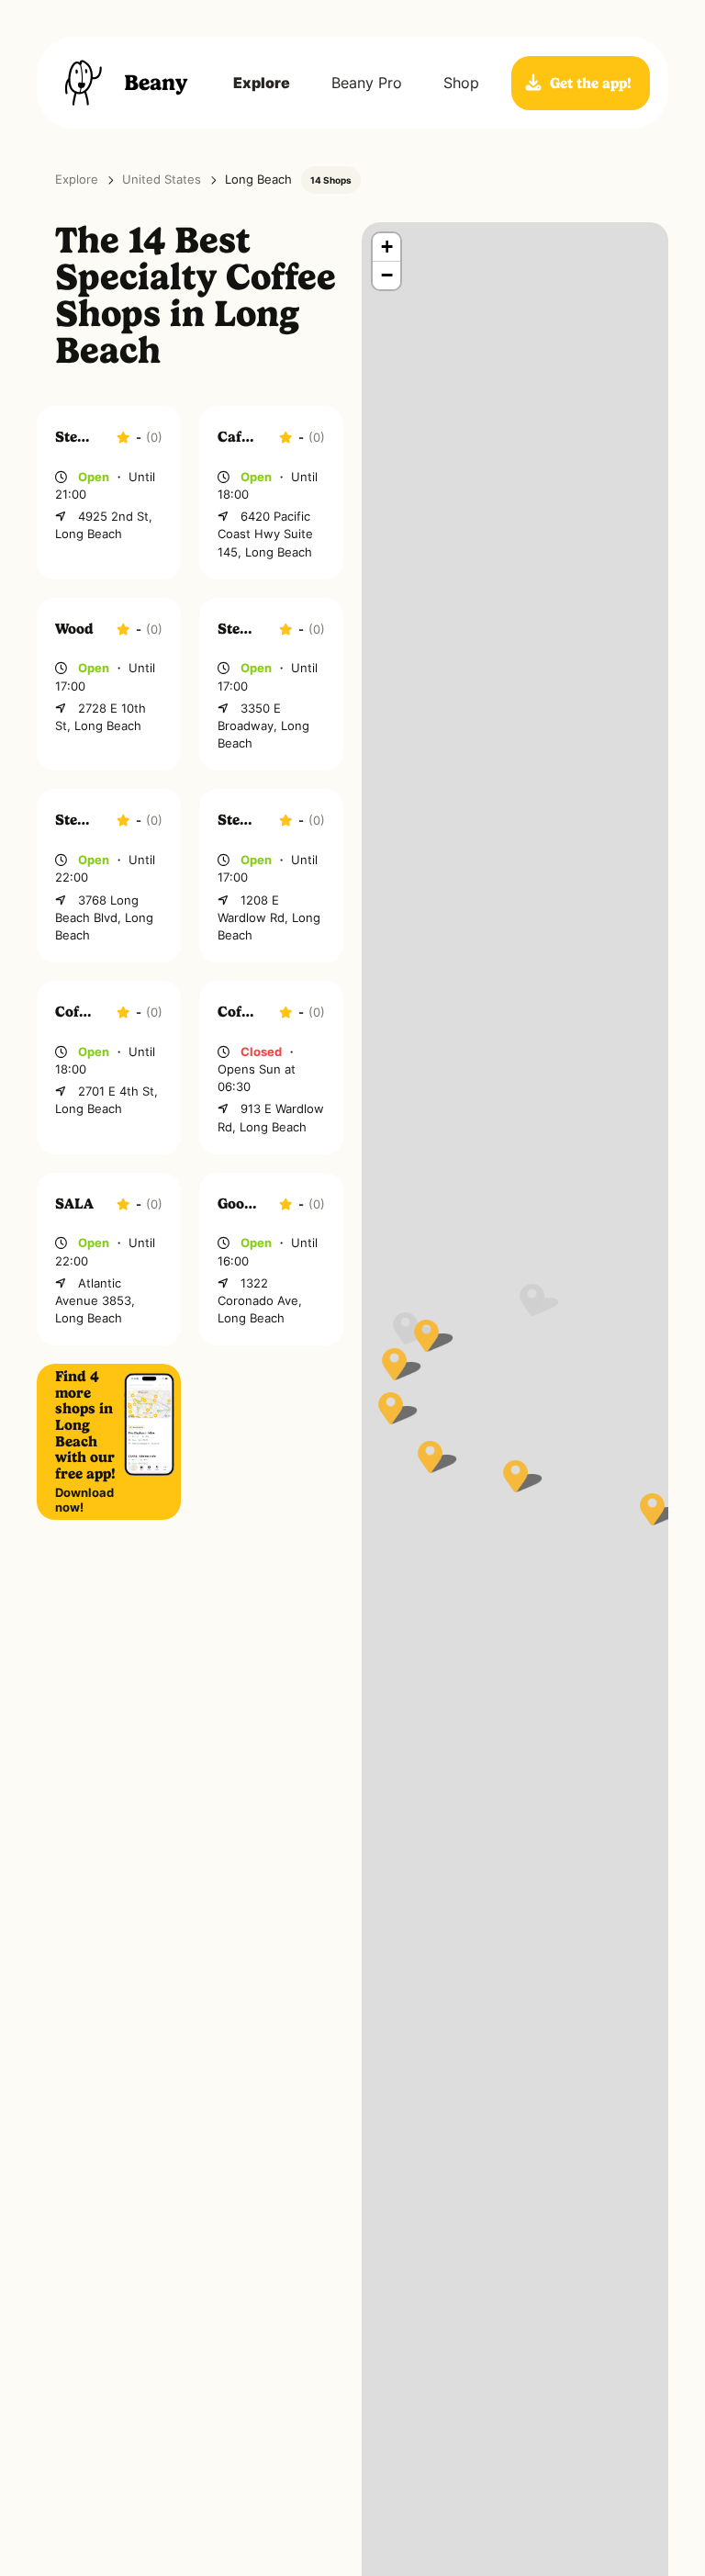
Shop (461, 83)
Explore (262, 83)
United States (162, 180)
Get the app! (591, 83)
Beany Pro (367, 83)
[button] (515, 1476)
